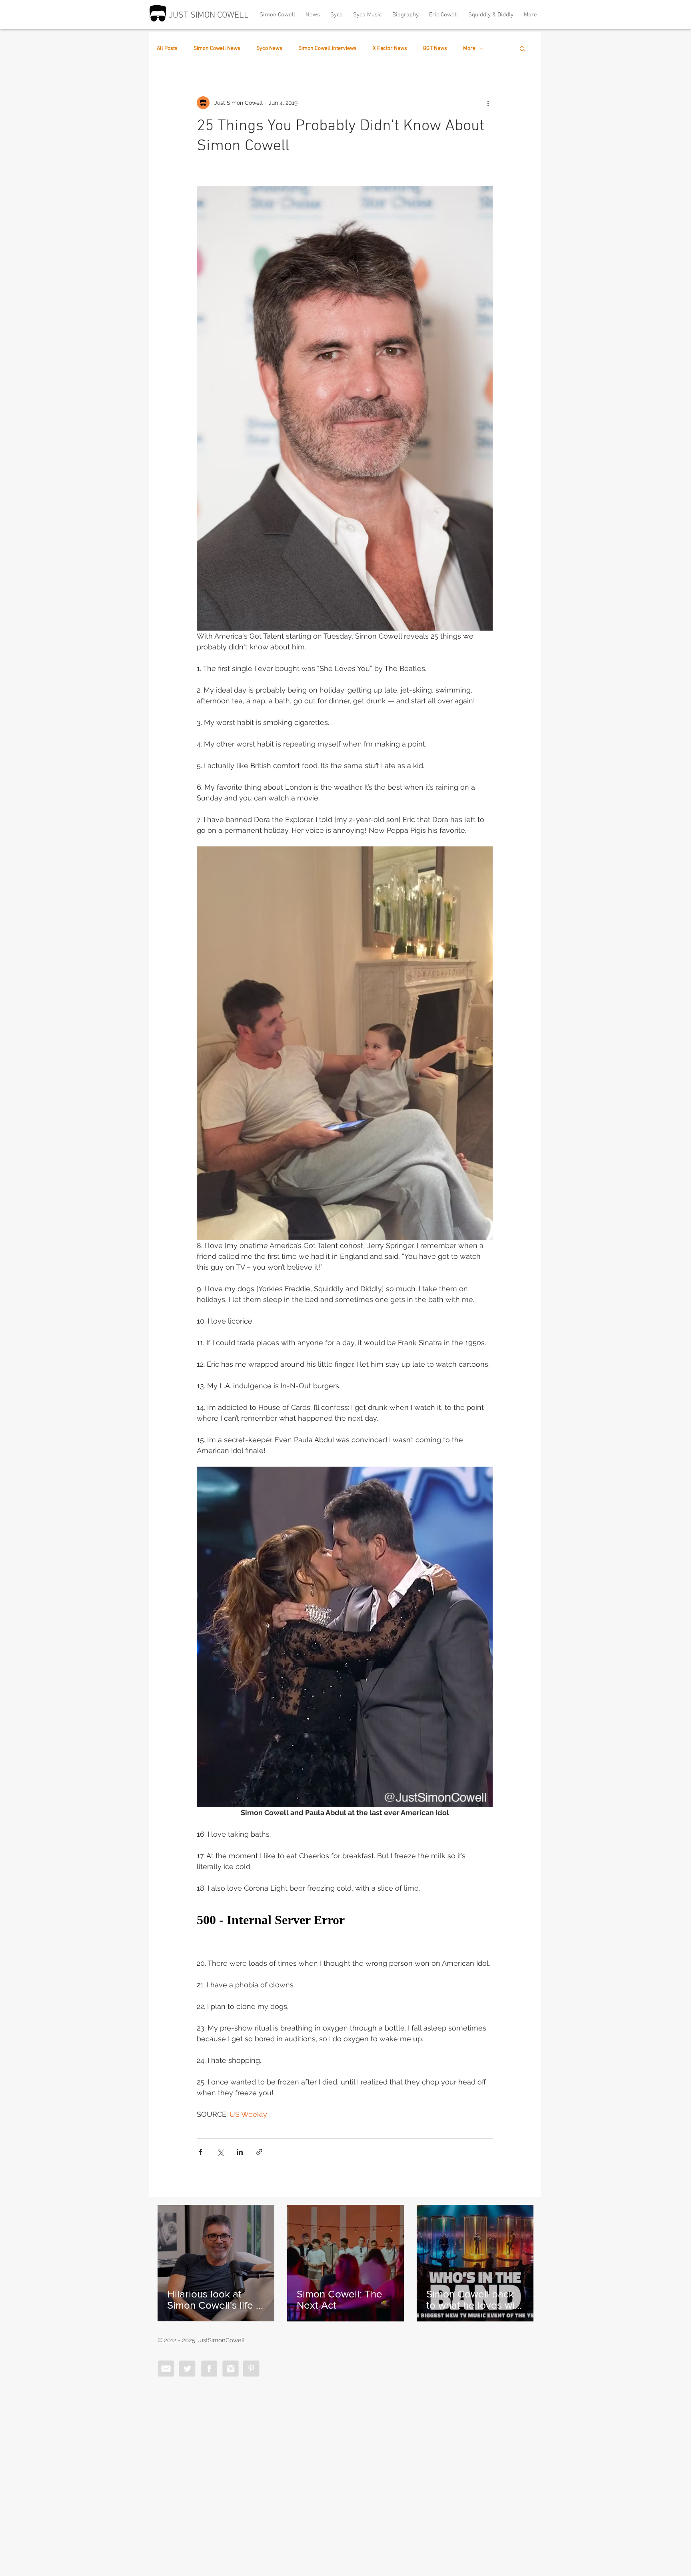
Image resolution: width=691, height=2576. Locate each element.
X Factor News (390, 49)
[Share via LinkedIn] (240, 2152)
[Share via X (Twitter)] (220, 2152)
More (469, 49)
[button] (522, 48)
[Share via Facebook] (201, 2152)
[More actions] (488, 103)
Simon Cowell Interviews (328, 49)
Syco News (269, 49)
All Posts (167, 49)
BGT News (435, 49)
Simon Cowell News (217, 49)
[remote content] (345, 1920)
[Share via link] (259, 2152)
